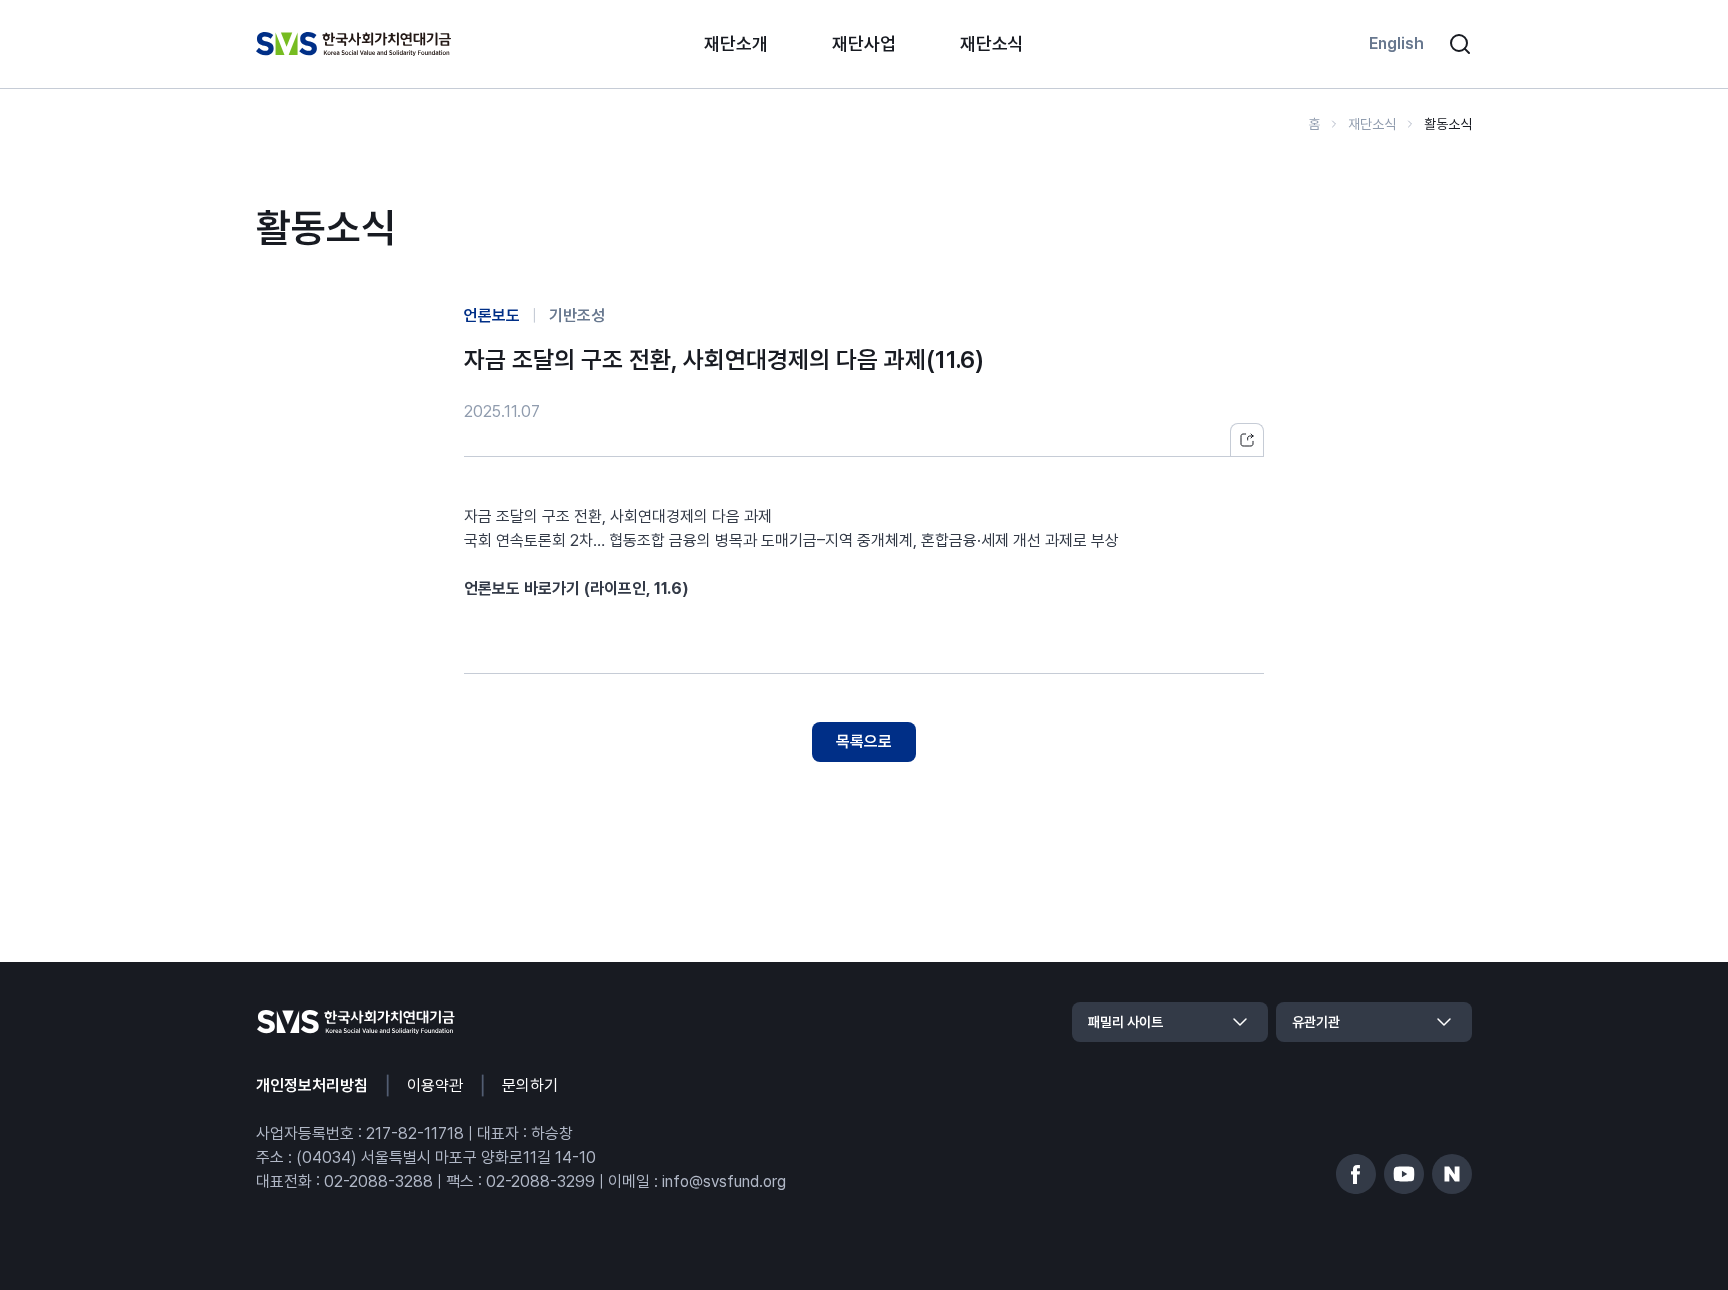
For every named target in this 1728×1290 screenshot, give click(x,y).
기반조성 (577, 315)
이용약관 (435, 1085)
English (1396, 43)
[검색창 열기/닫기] (1460, 44)
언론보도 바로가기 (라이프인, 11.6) (576, 588)
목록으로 (864, 741)
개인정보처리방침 (312, 1085)
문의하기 (530, 1085)
